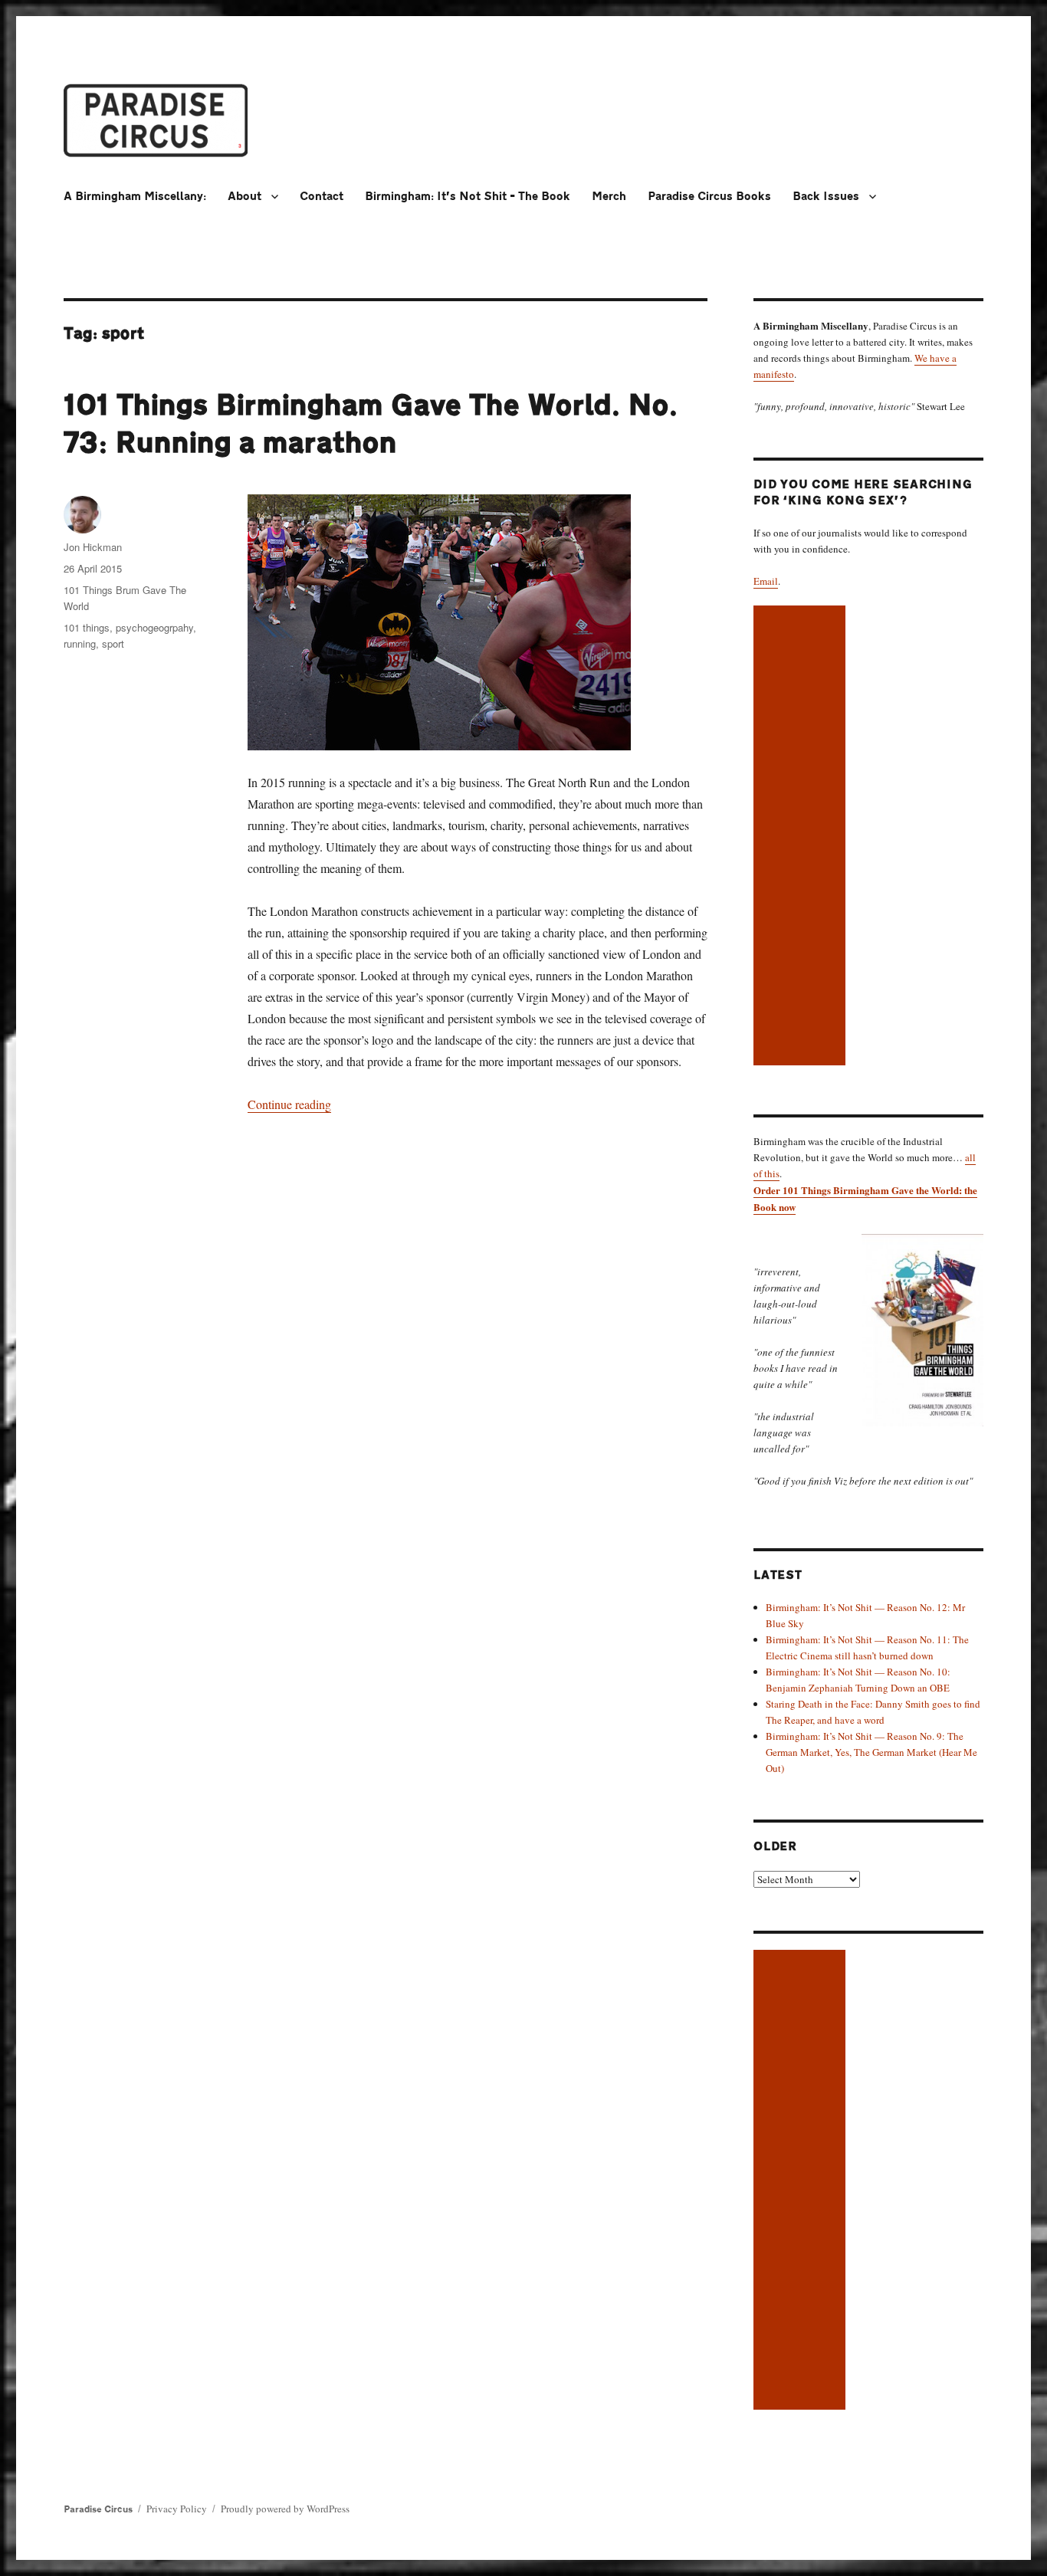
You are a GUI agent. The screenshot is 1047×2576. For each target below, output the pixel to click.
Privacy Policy (177, 2509)
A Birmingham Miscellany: (135, 197)
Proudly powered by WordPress (285, 2509)
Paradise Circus (98, 2509)
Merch (609, 197)
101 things (87, 627)
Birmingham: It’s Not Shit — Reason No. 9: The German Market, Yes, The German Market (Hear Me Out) (871, 1752)
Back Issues (826, 197)
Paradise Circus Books (709, 197)
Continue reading (289, 1104)
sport (113, 643)
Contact (322, 197)
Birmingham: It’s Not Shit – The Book (468, 197)
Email (766, 581)
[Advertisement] (802, 837)
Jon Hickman (93, 547)
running (80, 643)
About (245, 197)
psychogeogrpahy (154, 627)
